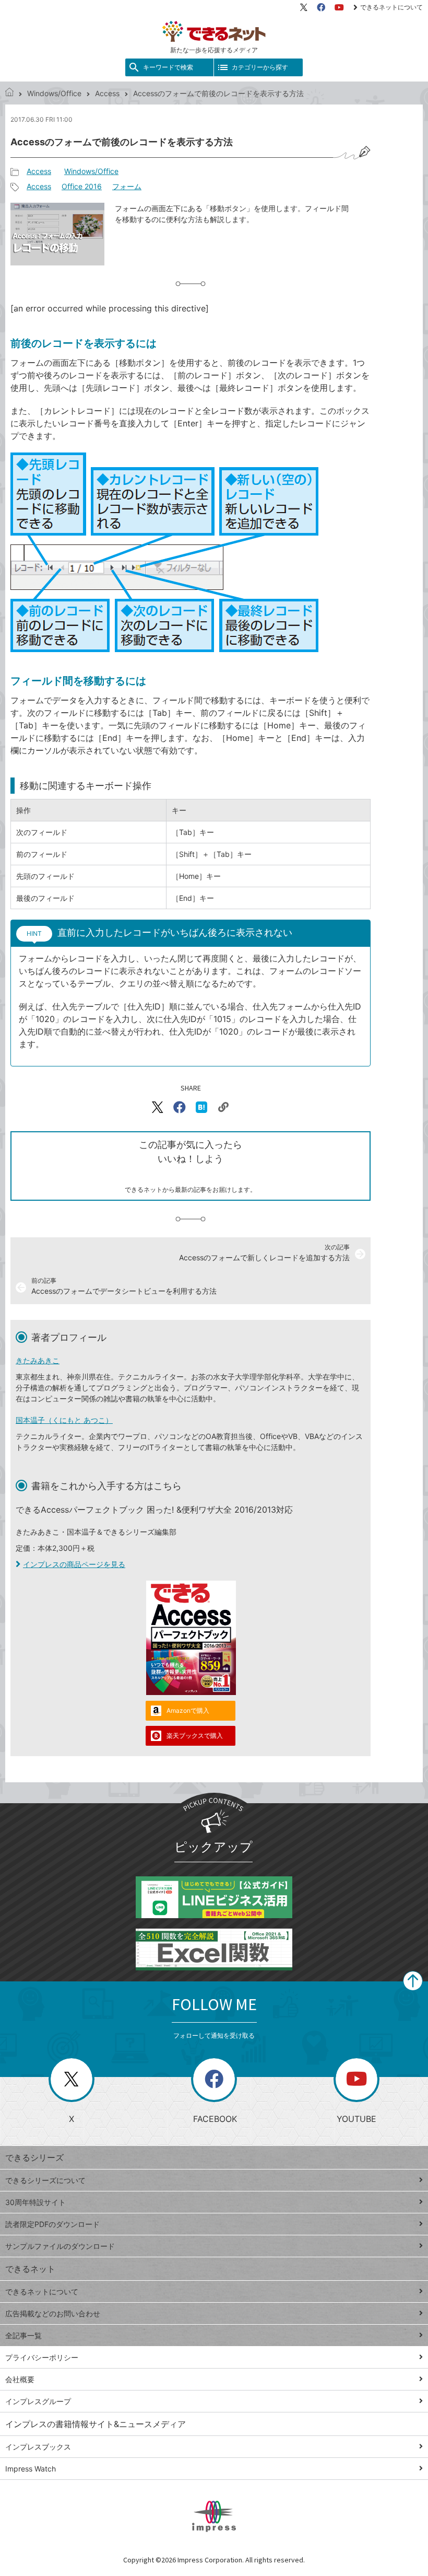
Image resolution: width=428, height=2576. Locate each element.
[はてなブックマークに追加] (201, 1107)
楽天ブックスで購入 (195, 1736)
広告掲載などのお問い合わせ (53, 2313)
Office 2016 (82, 186)
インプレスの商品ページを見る (74, 1564)
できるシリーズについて (45, 2180)
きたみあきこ (38, 1360)
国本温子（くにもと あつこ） (64, 1420)
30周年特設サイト (35, 2202)
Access (107, 93)
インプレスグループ (38, 2401)
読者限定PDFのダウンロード (52, 2224)
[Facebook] (321, 7)
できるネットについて (391, 7)
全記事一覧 (23, 2335)
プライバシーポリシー (42, 2357)
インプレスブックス (38, 2447)
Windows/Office (54, 93)
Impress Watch (31, 2469)
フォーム (127, 186)
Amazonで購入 (188, 1710)
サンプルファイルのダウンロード (60, 2246)
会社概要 (20, 2379)
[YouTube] (339, 7)
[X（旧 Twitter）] (304, 7)
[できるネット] (9, 93)
